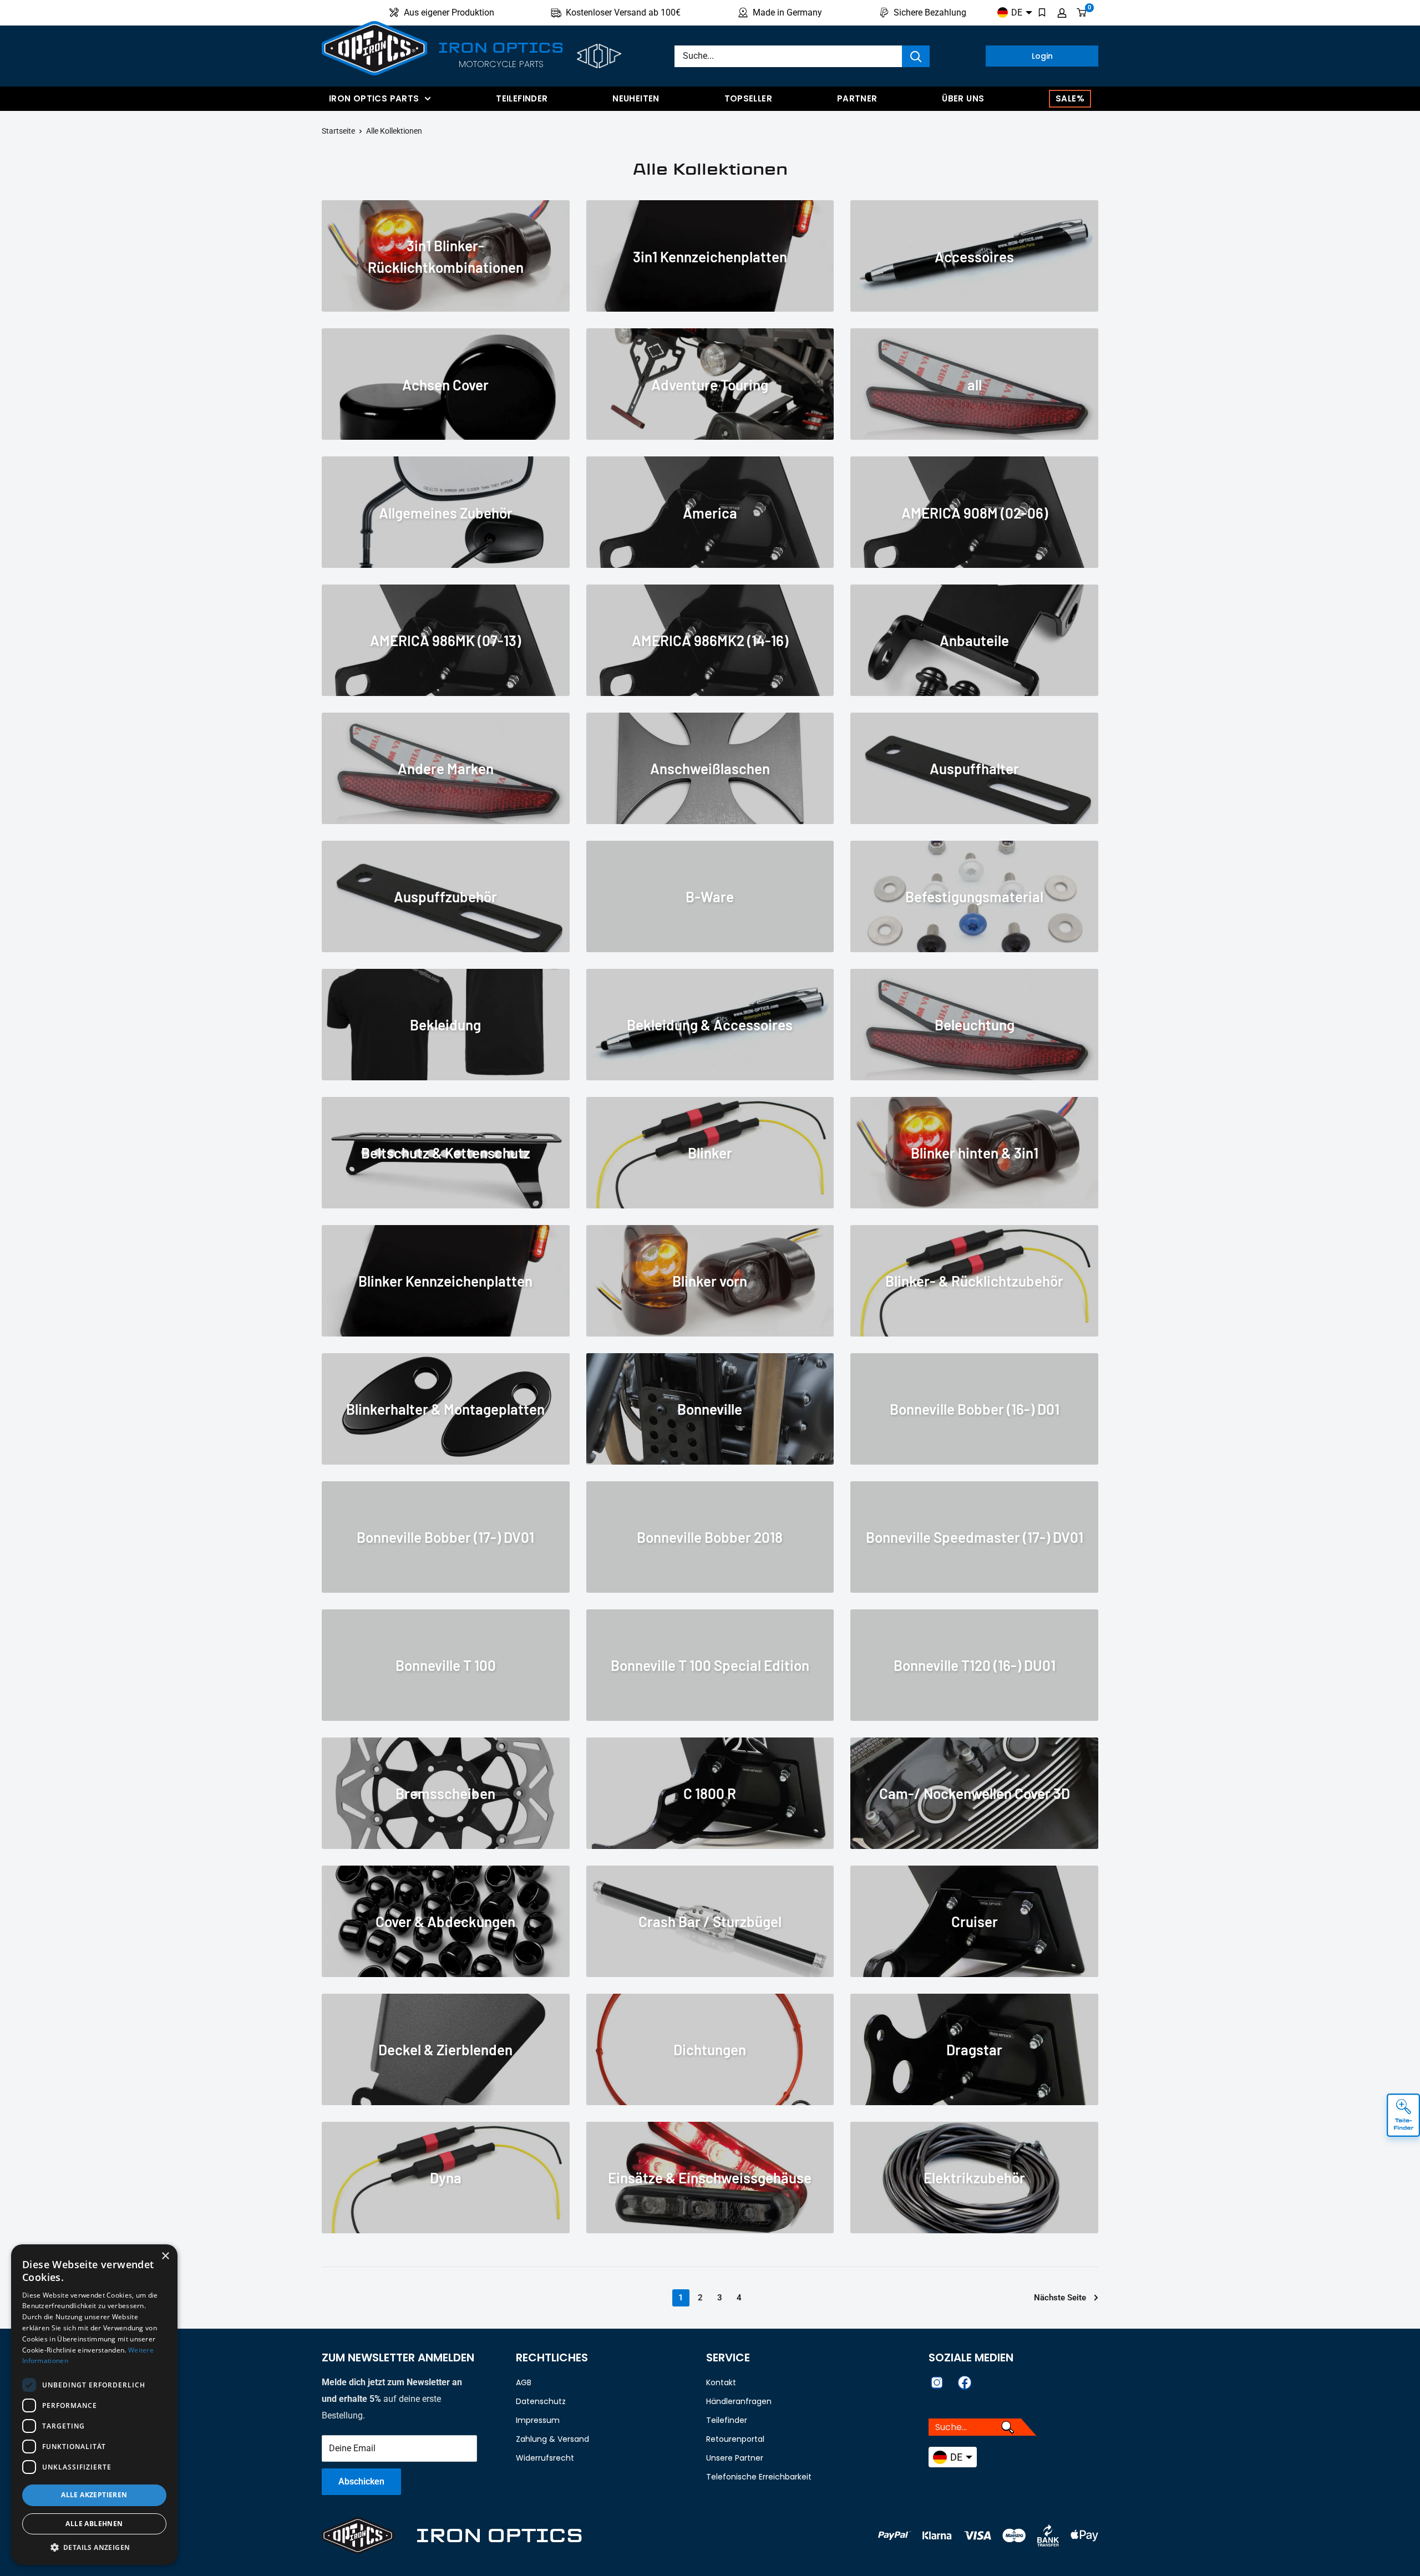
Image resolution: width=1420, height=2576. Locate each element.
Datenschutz (541, 2401)
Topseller (748, 98)
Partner (857, 98)
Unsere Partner (735, 2458)
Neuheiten (636, 98)
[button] (94, 2548)
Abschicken (361, 2481)
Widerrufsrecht (545, 2458)
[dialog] (94, 2405)
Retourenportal (735, 2439)
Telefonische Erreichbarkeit (759, 2477)
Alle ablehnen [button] (94, 2524)
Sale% (1070, 98)
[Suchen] (916, 56)
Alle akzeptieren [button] (94, 2495)
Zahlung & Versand (552, 2439)
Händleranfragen (739, 2401)
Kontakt (721, 2382)
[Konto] (1062, 13)
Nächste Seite (1060, 2298)
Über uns (963, 98)
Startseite (338, 131)
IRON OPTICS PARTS (374, 98)
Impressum (538, 2420)
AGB (524, 2382)
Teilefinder (522, 98)
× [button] (165, 2256)
